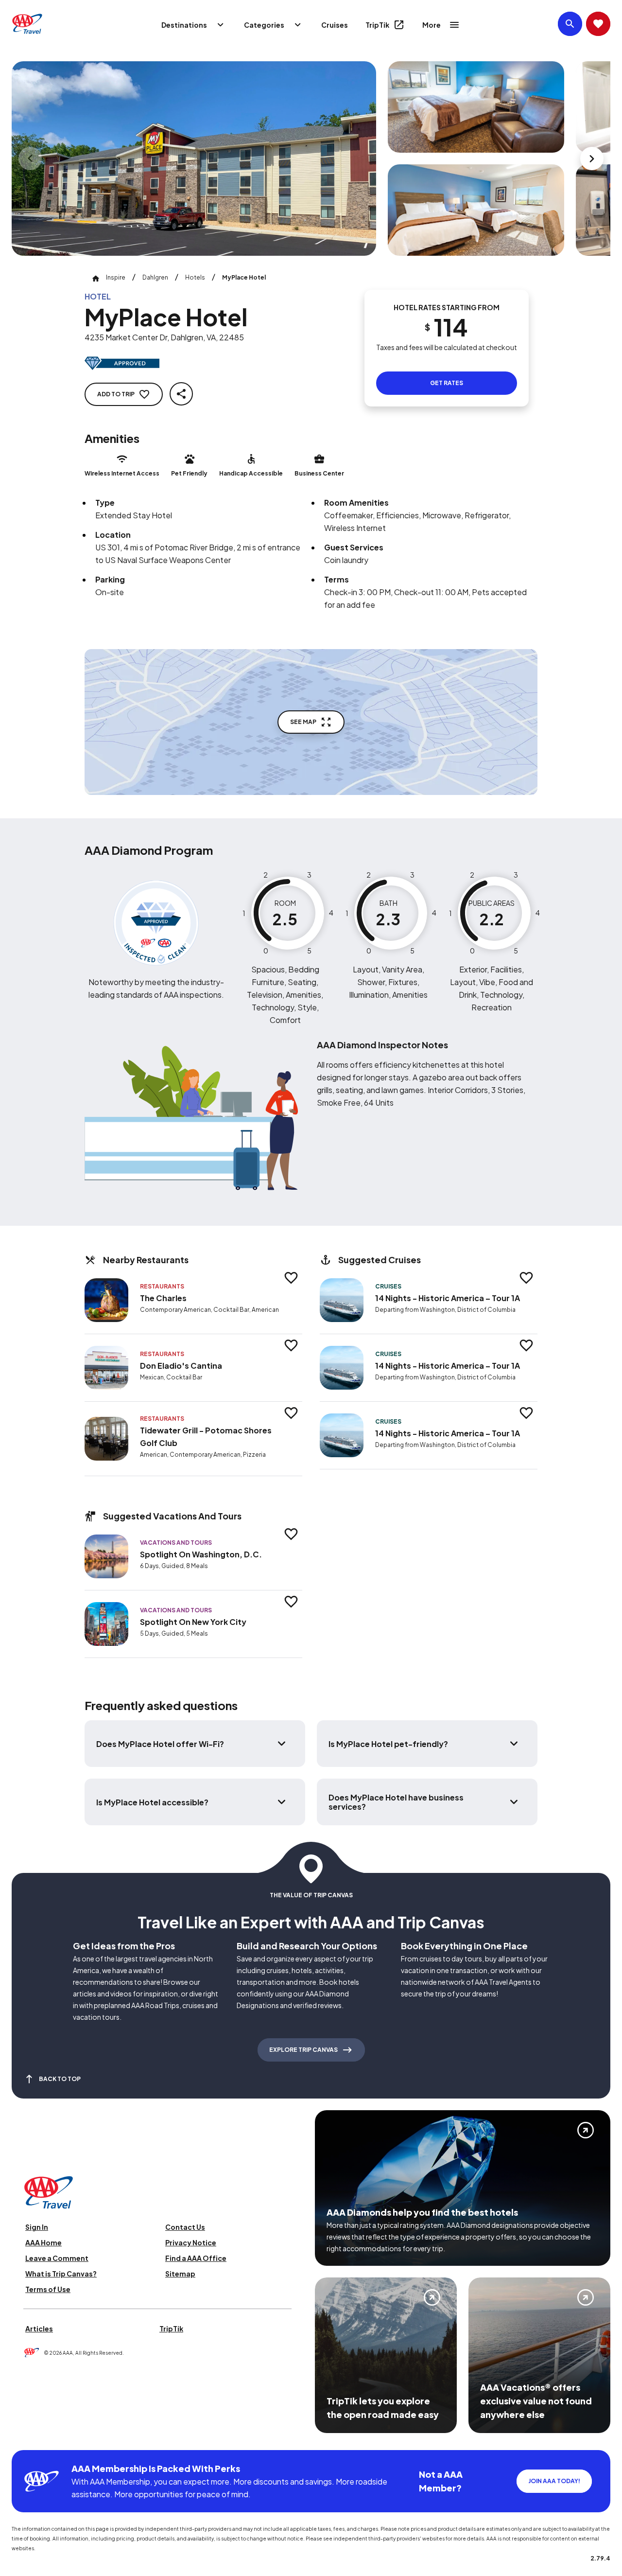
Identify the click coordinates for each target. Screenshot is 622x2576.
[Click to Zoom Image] (194, 159)
